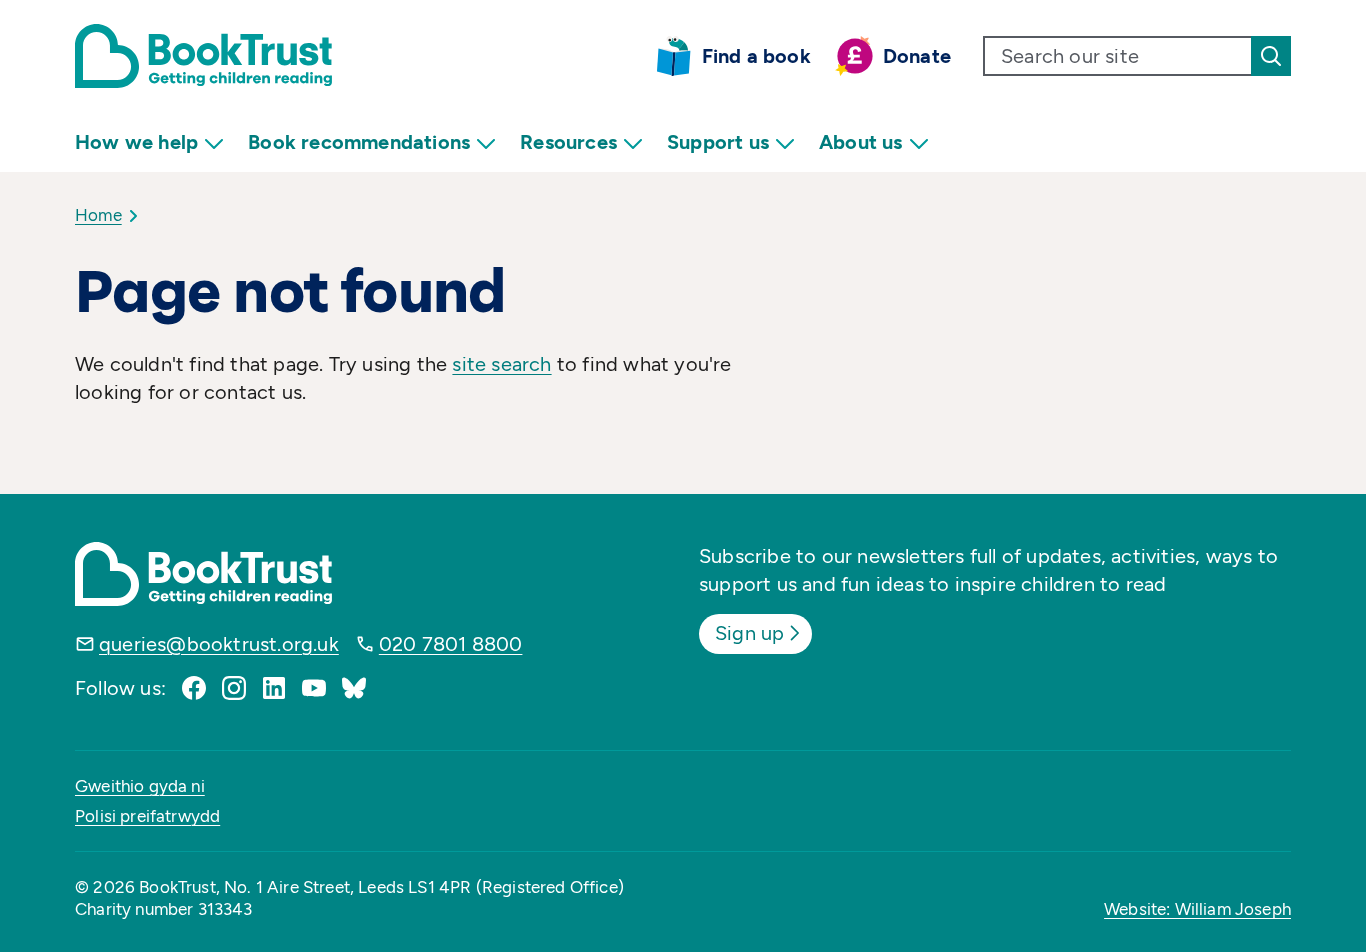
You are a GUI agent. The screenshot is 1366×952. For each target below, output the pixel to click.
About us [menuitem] (861, 142)
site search (501, 364)
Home (98, 215)
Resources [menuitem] (568, 142)
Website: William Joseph (1197, 909)
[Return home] (203, 56)
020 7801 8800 (451, 644)
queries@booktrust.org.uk (219, 644)
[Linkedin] (274, 688)
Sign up (749, 633)
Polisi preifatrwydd (147, 816)
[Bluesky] (354, 688)
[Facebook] (194, 688)
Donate (917, 56)
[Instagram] (234, 688)
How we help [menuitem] (136, 142)
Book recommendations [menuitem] (359, 142)
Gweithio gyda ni (140, 786)
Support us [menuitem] (718, 142)
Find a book (756, 56)
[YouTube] (314, 688)
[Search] (1271, 56)
